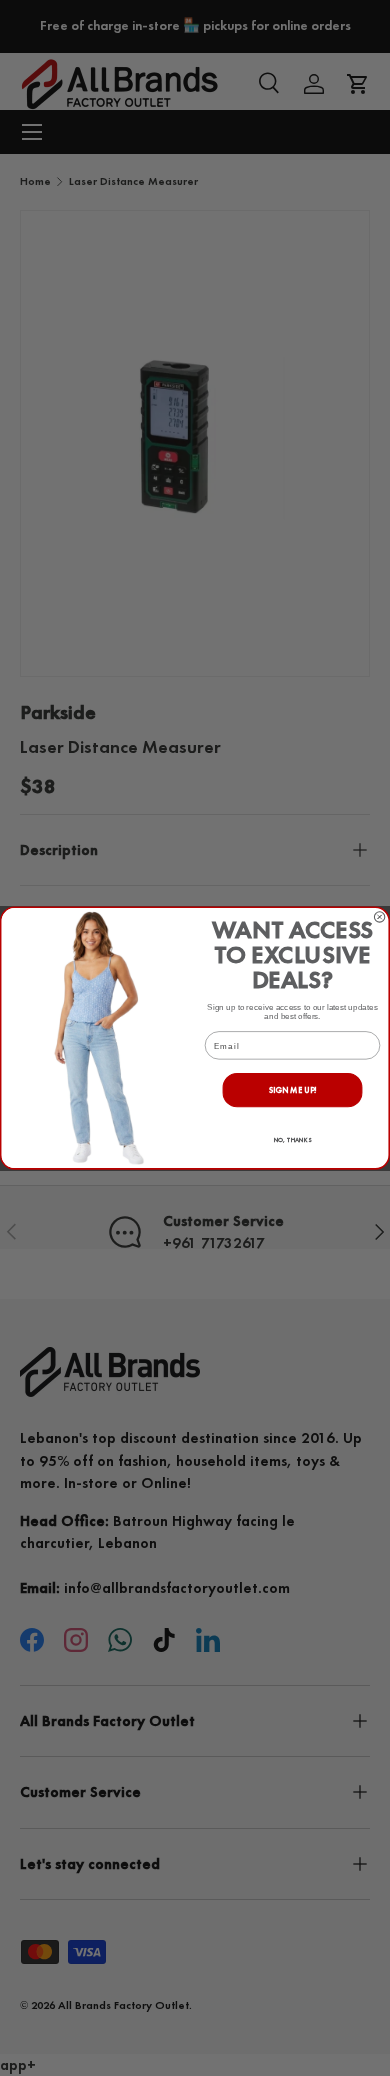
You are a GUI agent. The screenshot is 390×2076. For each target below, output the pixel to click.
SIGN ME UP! (293, 1089)
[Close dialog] (379, 917)
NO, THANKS (293, 1140)
